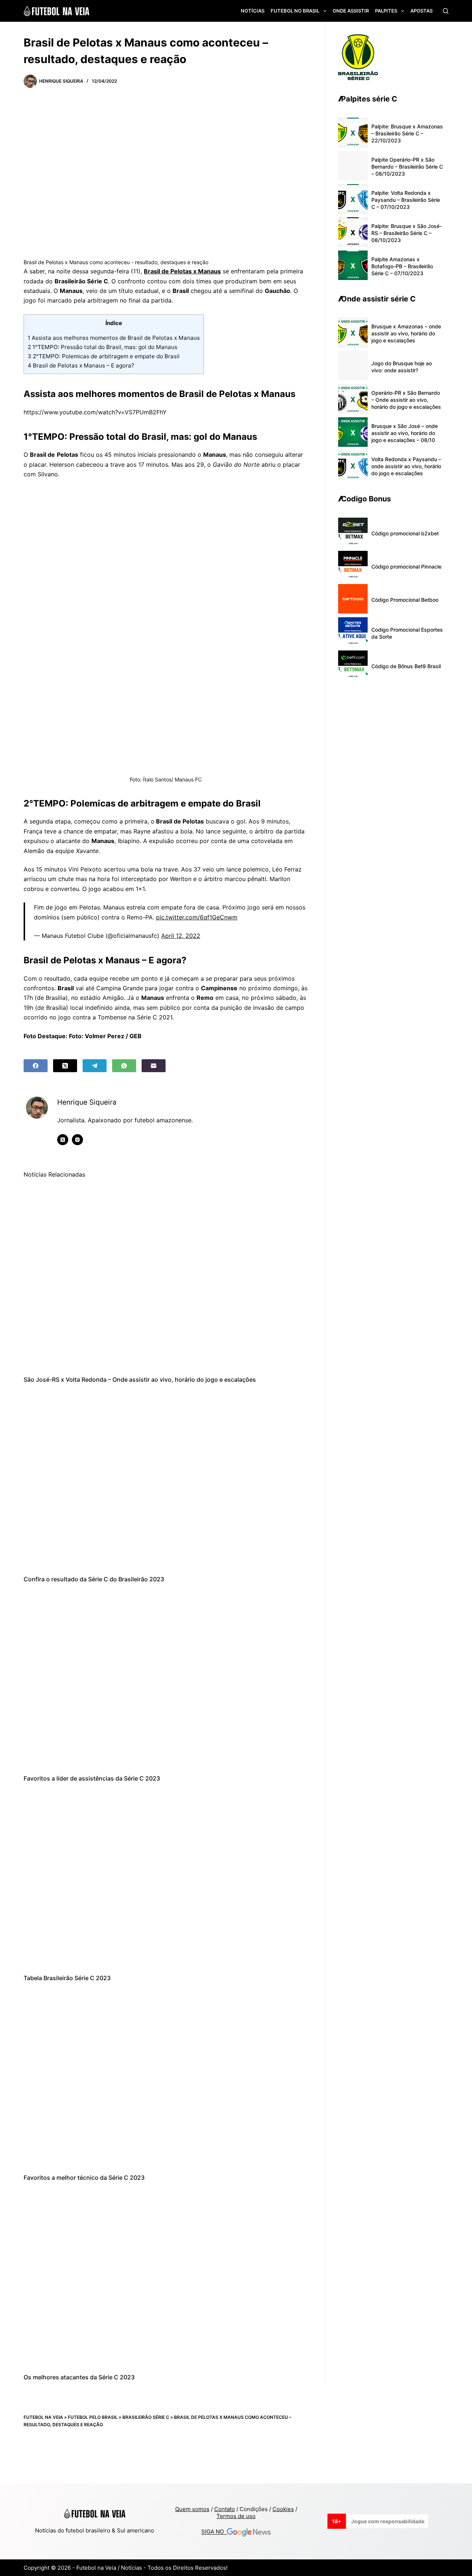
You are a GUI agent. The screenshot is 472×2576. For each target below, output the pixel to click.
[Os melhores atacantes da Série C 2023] (166, 2278)
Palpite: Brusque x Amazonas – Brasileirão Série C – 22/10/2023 (407, 133)
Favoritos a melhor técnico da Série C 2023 (84, 2178)
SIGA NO (214, 2532)
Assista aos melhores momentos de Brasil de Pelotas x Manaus (114, 338)
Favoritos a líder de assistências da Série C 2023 (92, 1778)
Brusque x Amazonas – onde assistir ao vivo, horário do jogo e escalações (406, 333)
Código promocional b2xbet (405, 533)
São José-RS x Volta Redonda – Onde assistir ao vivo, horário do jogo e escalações (140, 1379)
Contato (225, 2509)
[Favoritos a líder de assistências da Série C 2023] (166, 1679)
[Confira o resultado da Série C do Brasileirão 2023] (166, 1479)
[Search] (446, 11)
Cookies (283, 2509)
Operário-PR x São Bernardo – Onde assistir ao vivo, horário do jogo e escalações (406, 400)
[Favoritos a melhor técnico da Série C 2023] (166, 2078)
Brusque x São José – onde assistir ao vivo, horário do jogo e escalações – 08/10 (405, 433)
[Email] (154, 1066)
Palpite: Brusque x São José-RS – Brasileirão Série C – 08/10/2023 (407, 233)
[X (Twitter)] (65, 1066)
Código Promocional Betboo (405, 600)
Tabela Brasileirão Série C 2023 (67, 1978)
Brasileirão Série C (146, 2417)
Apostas (421, 11)
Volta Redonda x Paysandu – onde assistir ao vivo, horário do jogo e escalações (406, 466)
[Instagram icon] (77, 1140)
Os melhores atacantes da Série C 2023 (79, 2377)
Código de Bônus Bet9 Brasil (406, 666)
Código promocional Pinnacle (406, 567)
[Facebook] (36, 1066)
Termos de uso (236, 2516)
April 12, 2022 (181, 936)
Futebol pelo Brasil (93, 2417)
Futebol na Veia (43, 2417)
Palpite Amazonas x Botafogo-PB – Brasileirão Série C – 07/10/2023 (402, 266)
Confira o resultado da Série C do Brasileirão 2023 (94, 1579)
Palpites (386, 11)
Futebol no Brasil (295, 11)
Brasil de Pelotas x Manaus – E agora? (81, 365)
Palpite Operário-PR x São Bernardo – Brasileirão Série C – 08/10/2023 (407, 167)
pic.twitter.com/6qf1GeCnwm (197, 917)
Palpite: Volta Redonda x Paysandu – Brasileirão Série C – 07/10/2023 (406, 200)
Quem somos (192, 2509)
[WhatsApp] (124, 1066)
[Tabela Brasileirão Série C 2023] (166, 1879)
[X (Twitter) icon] (63, 1140)
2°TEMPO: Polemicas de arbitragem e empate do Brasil (104, 356)
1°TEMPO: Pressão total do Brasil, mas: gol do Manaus (103, 347)
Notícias (253, 11)
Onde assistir (351, 11)
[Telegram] (95, 1066)
